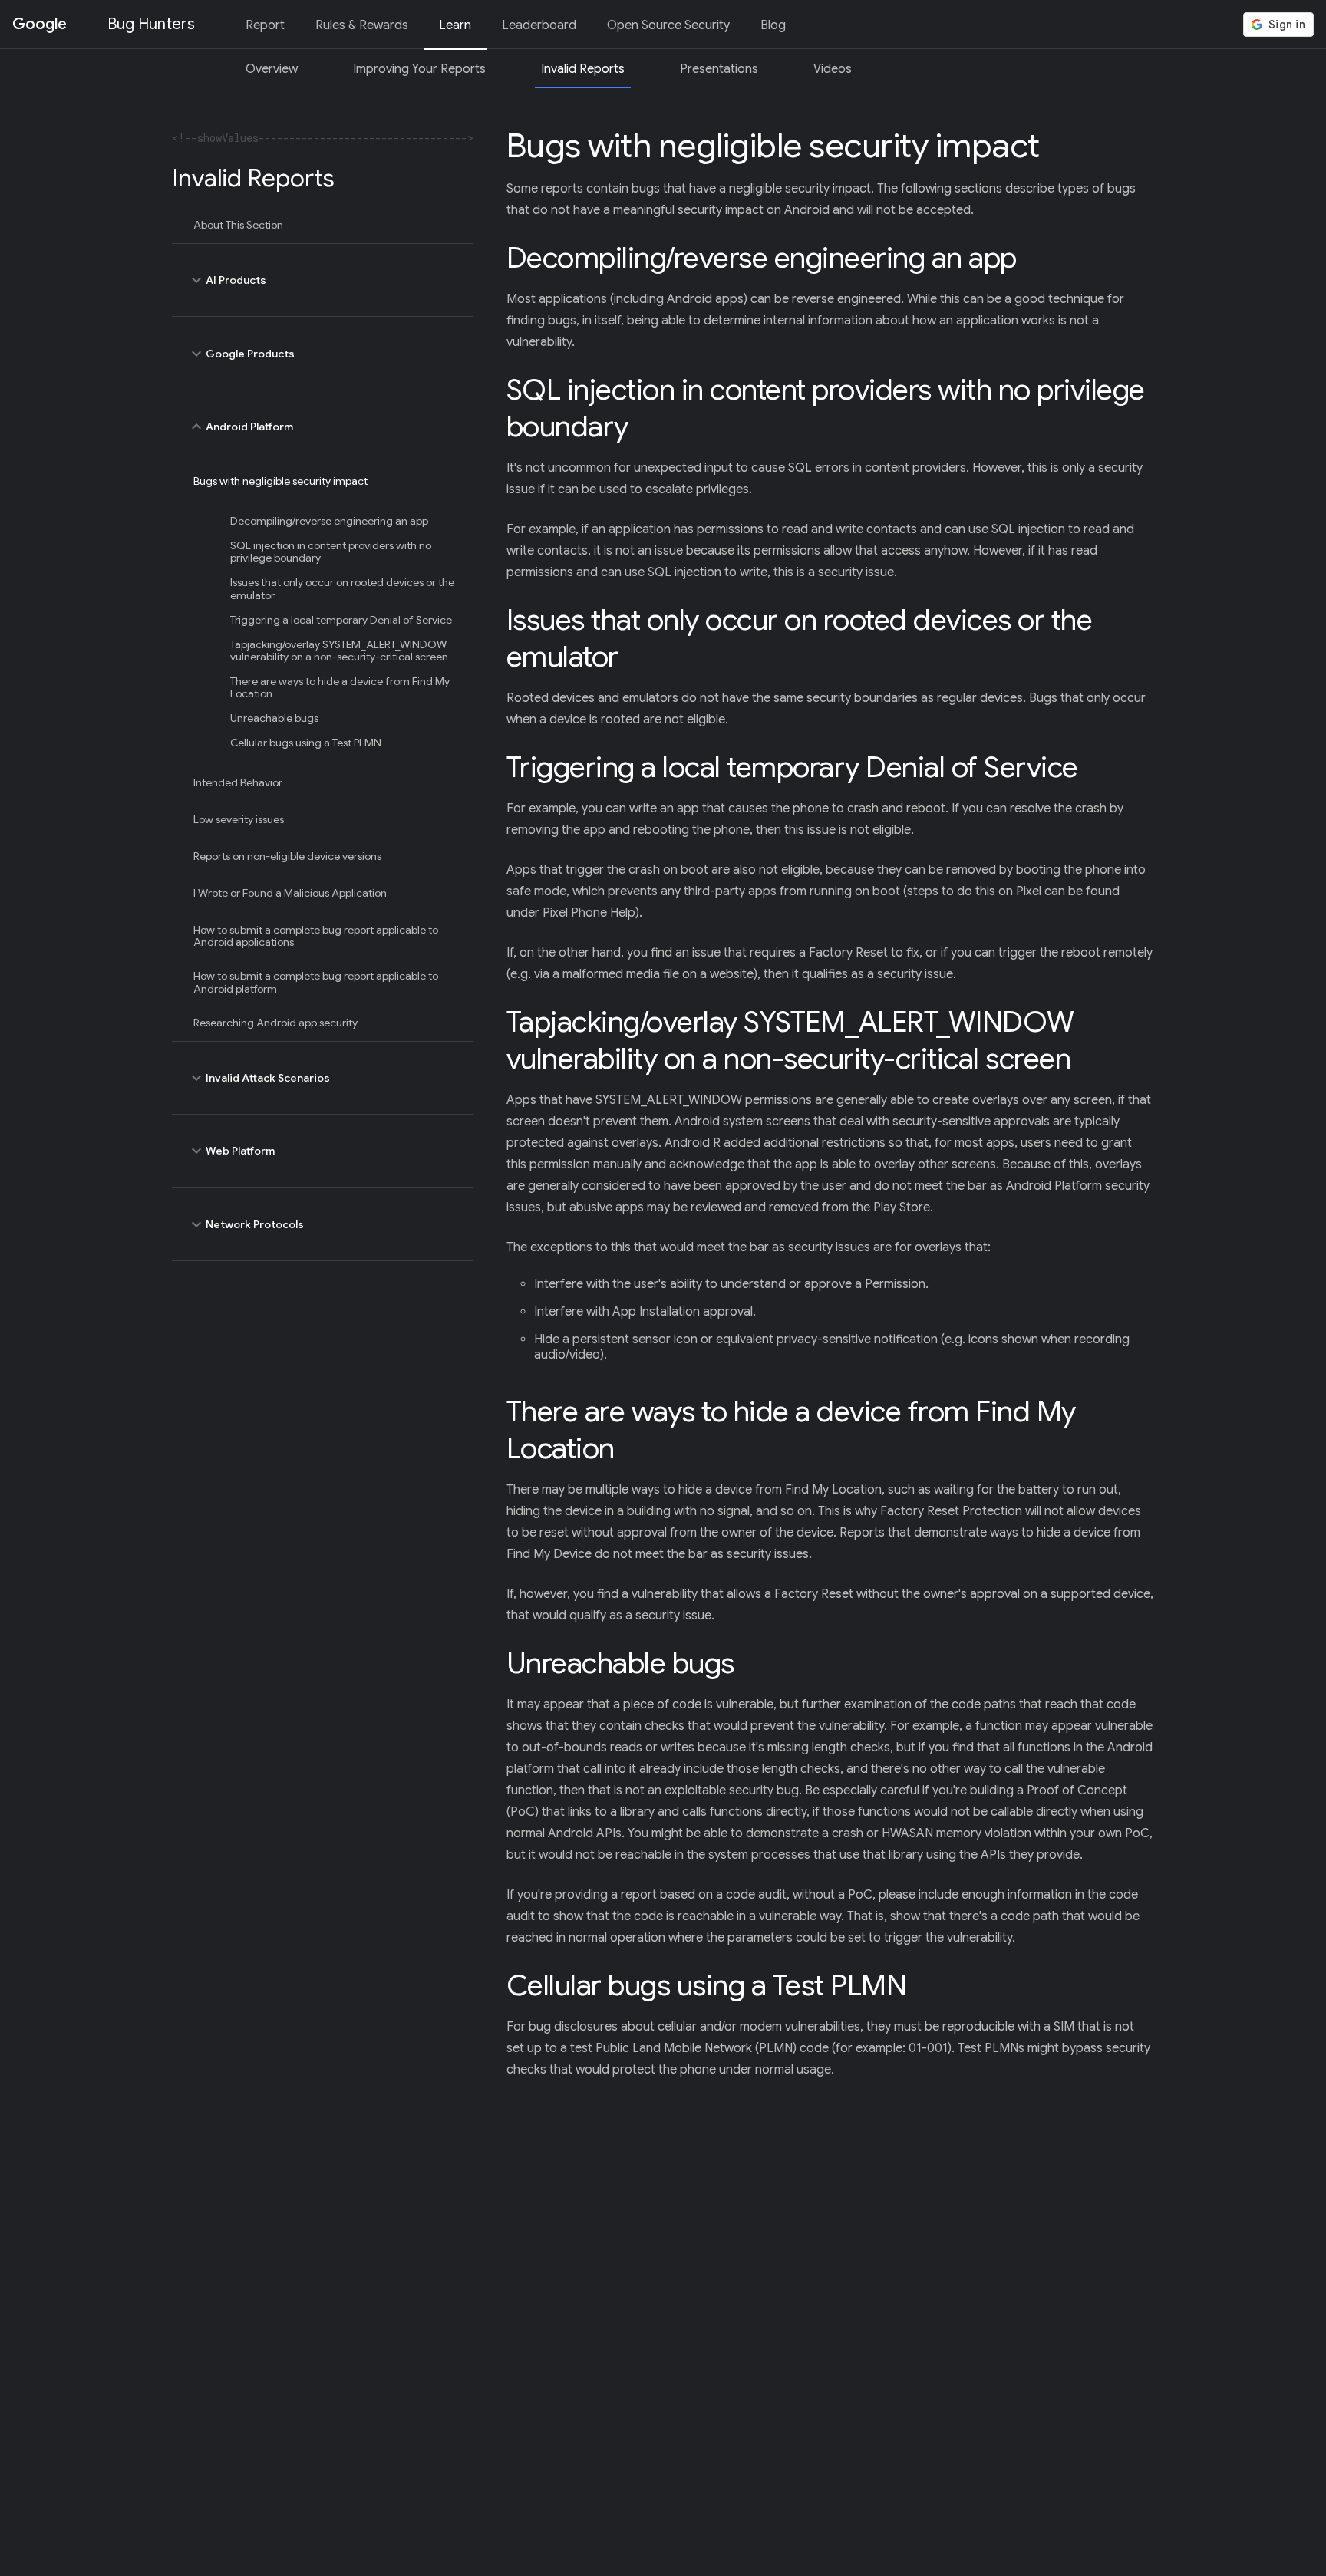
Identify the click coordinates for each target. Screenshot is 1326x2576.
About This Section (238, 225)
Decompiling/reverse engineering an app (329, 521)
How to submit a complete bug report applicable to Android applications (316, 936)
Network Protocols (246, 1224)
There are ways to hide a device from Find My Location (340, 687)
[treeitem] (323, 225)
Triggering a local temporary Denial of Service (341, 620)
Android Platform (240, 427)
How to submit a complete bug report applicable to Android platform (316, 982)
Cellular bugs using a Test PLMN (306, 743)
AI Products (227, 280)
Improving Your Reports (419, 69)
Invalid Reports (583, 69)
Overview (272, 69)
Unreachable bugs (274, 718)
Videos (833, 69)
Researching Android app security (275, 1023)
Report (265, 25)
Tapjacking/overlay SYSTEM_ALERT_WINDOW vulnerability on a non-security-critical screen (339, 651)
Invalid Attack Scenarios (259, 1078)
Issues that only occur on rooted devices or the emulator (342, 588)
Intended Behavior (238, 782)
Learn (455, 25)
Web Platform (231, 1151)
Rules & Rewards (362, 25)
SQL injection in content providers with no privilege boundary (331, 552)
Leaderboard (539, 25)
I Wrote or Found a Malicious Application (290, 893)
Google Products (241, 354)
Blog (773, 25)
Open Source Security (668, 25)
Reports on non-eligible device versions (287, 856)
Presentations (719, 69)
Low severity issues (239, 819)
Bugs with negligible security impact (280, 481)
